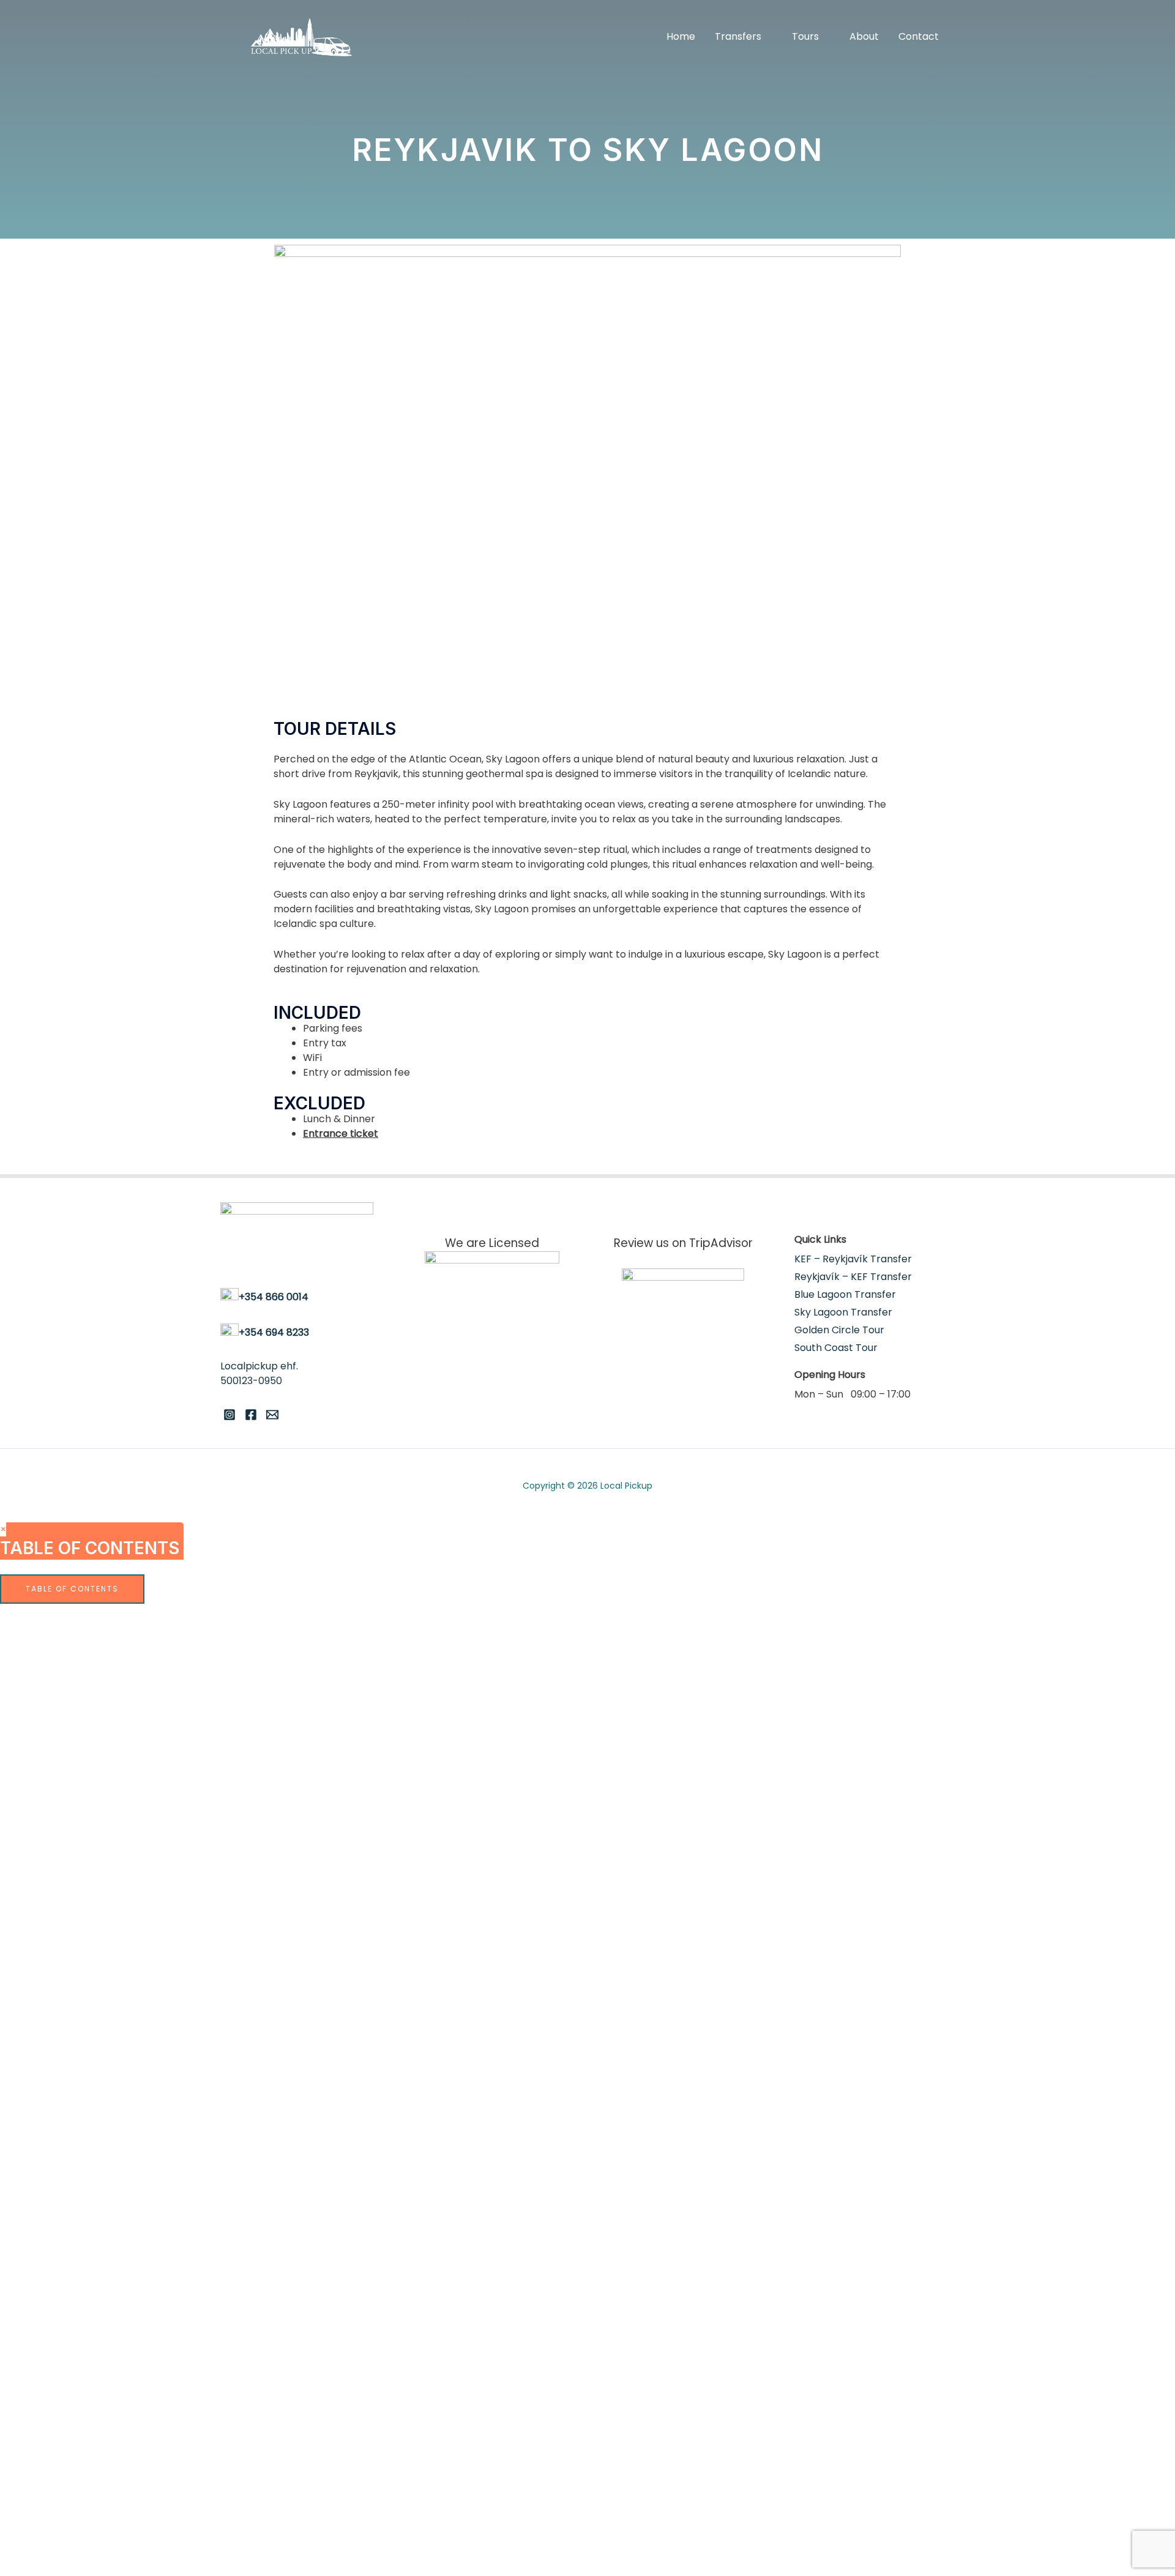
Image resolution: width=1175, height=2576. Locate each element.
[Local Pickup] (301, 36)
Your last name (95, 1805)
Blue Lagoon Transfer (845, 1294)
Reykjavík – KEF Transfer (853, 1277)
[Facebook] (251, 1415)
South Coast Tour (836, 1348)
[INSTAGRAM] (229, 1415)
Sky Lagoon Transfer (843, 1312)
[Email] (272, 1415)
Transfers (738, 36)
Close (254, 1980)
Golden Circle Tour (839, 1330)
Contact (919, 36)
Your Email (86, 1858)
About (864, 36)
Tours (805, 36)
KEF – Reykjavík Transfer (853, 1259)
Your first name (95, 1753)
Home (681, 36)
